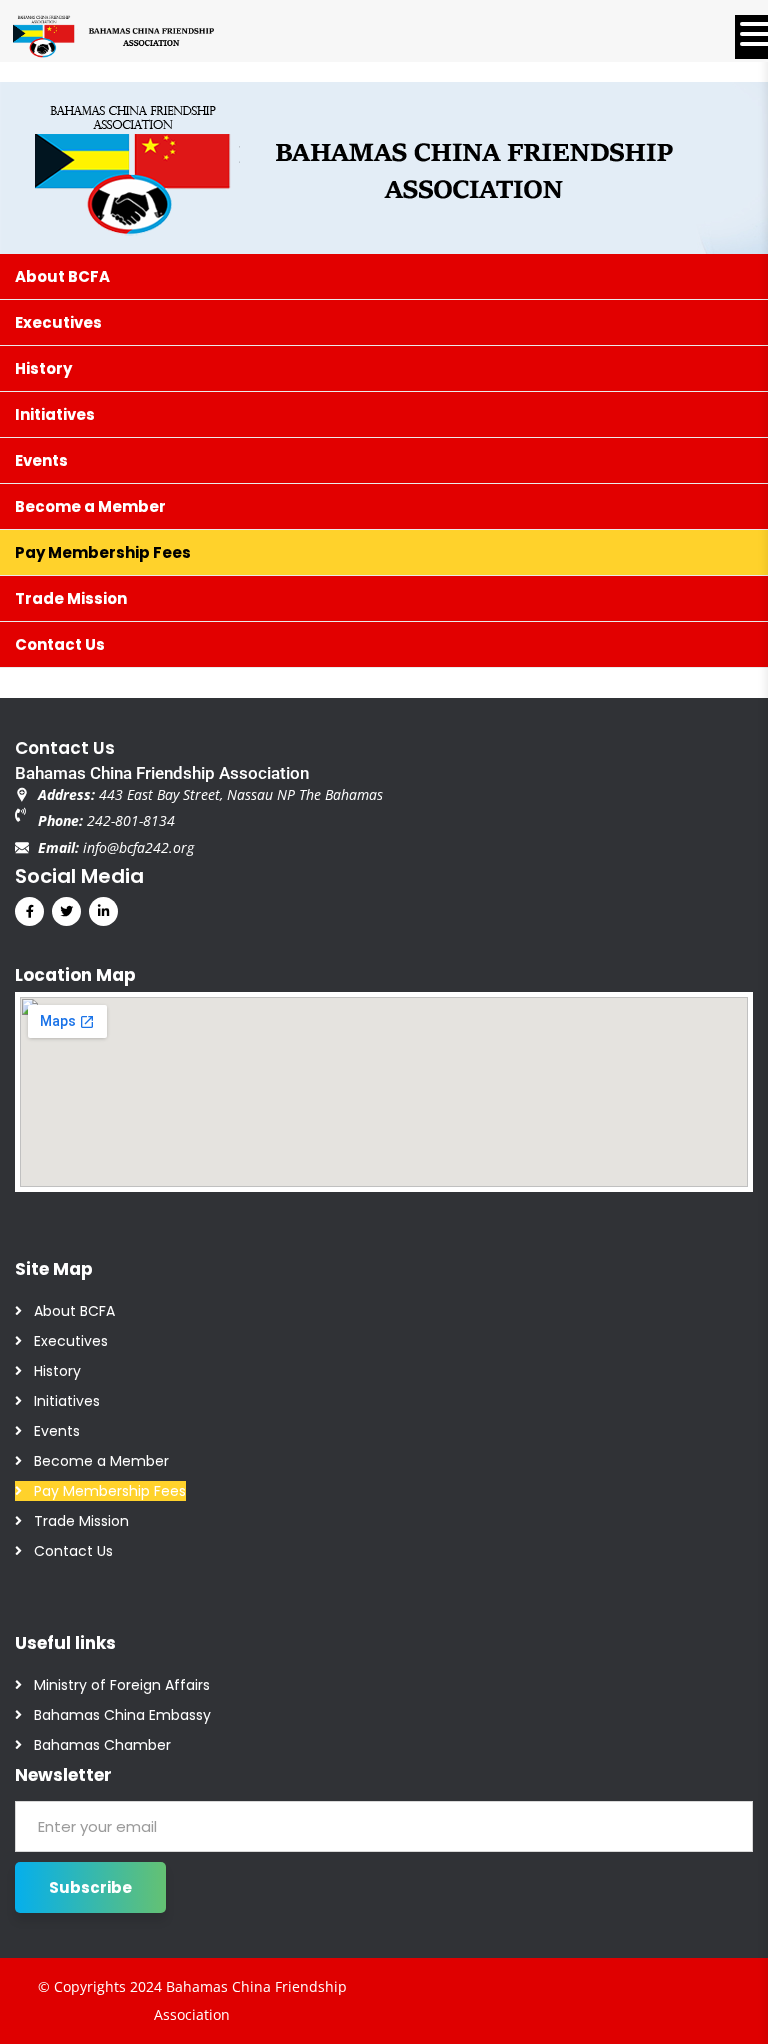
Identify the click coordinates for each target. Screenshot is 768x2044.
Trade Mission (81, 1521)
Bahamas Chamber (102, 1745)
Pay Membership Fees (110, 1491)
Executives (71, 1341)
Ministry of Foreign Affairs (122, 1685)
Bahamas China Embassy (122, 1715)
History (57, 1371)
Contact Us (73, 1551)
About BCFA (74, 1311)
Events (57, 1431)
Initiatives (67, 1401)
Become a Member (101, 1461)
